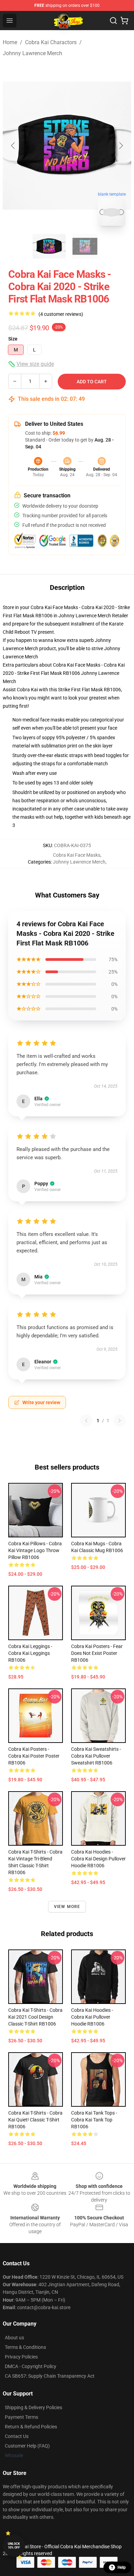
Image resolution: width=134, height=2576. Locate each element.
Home (10, 42)
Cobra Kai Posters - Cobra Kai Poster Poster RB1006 (34, 1756)
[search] (113, 21)
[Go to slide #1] (49, 246)
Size (13, 339)
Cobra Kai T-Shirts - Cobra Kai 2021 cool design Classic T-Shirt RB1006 (35, 2017)
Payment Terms (21, 2417)
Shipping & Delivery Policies (33, 2407)
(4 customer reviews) (61, 314)
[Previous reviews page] (86, 1421)
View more (67, 1907)
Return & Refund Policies (31, 2427)
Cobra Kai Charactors (51, 42)
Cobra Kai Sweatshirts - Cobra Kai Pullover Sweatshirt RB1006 (96, 1756)
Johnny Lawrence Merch (32, 53)
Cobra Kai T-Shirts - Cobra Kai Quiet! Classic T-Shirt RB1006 (35, 2120)
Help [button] (122, 2567)
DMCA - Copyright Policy (31, 2366)
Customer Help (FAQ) (27, 2446)
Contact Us (17, 2436)
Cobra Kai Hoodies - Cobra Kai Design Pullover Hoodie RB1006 (98, 1859)
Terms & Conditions (25, 2347)
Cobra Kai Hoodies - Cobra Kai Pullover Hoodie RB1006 (92, 2017)
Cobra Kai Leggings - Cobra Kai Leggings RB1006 (30, 1653)
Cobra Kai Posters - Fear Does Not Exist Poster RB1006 (97, 1653)
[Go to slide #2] (85, 246)
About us (14, 2338)
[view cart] (124, 21)
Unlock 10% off (14, 2546)
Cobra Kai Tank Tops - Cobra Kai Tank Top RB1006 (94, 2120)
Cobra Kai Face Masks (77, 855)
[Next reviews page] (120, 1421)
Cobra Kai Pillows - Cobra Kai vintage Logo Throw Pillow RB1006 (35, 1550)
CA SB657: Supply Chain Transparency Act (50, 2376)
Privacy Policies (21, 2357)
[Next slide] (121, 146)
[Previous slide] (13, 146)
